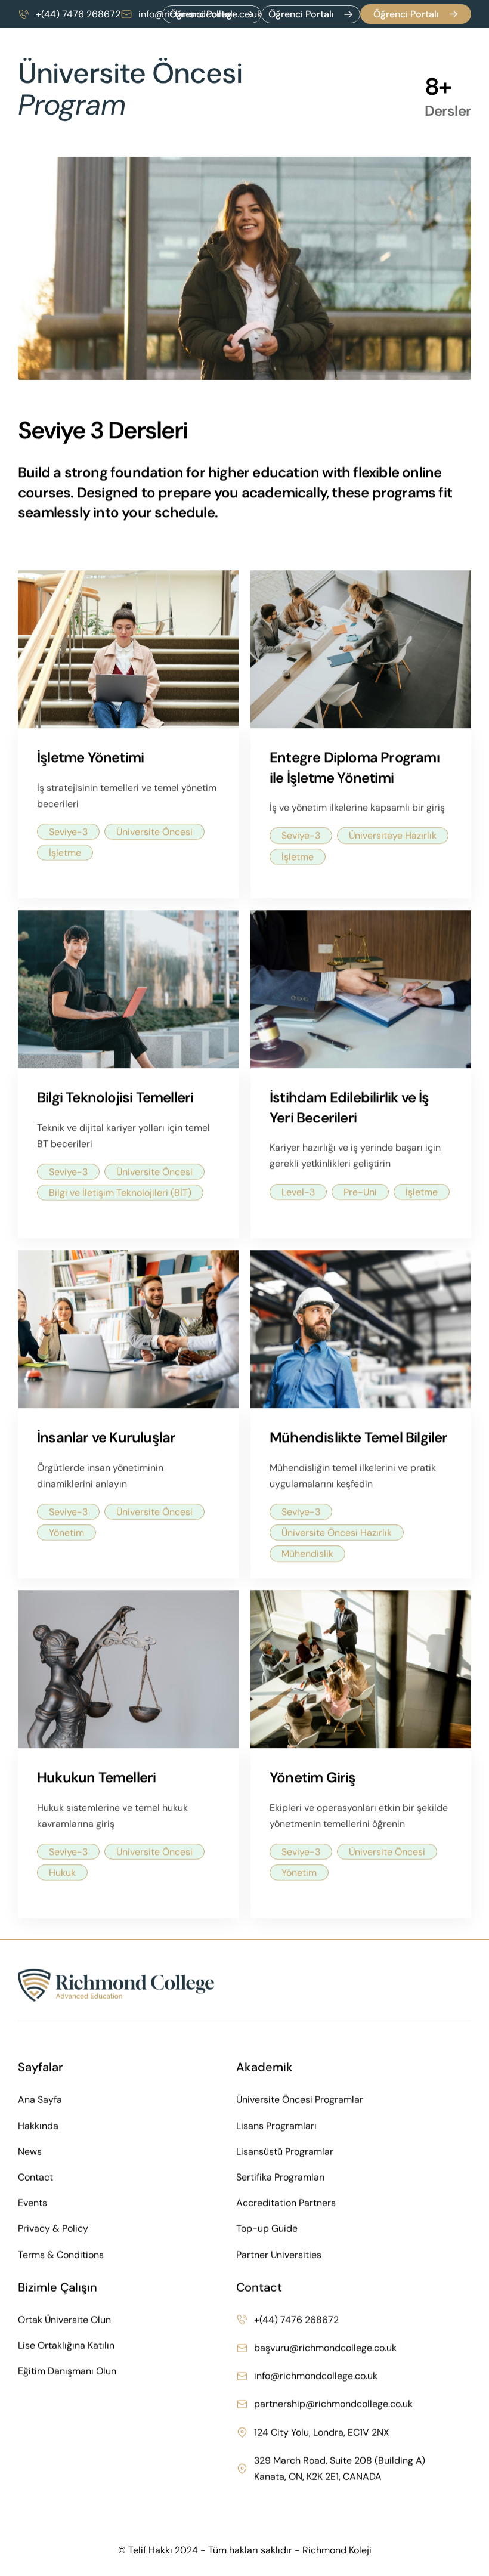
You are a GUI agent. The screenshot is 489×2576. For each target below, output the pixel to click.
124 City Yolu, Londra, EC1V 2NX (322, 2432)
